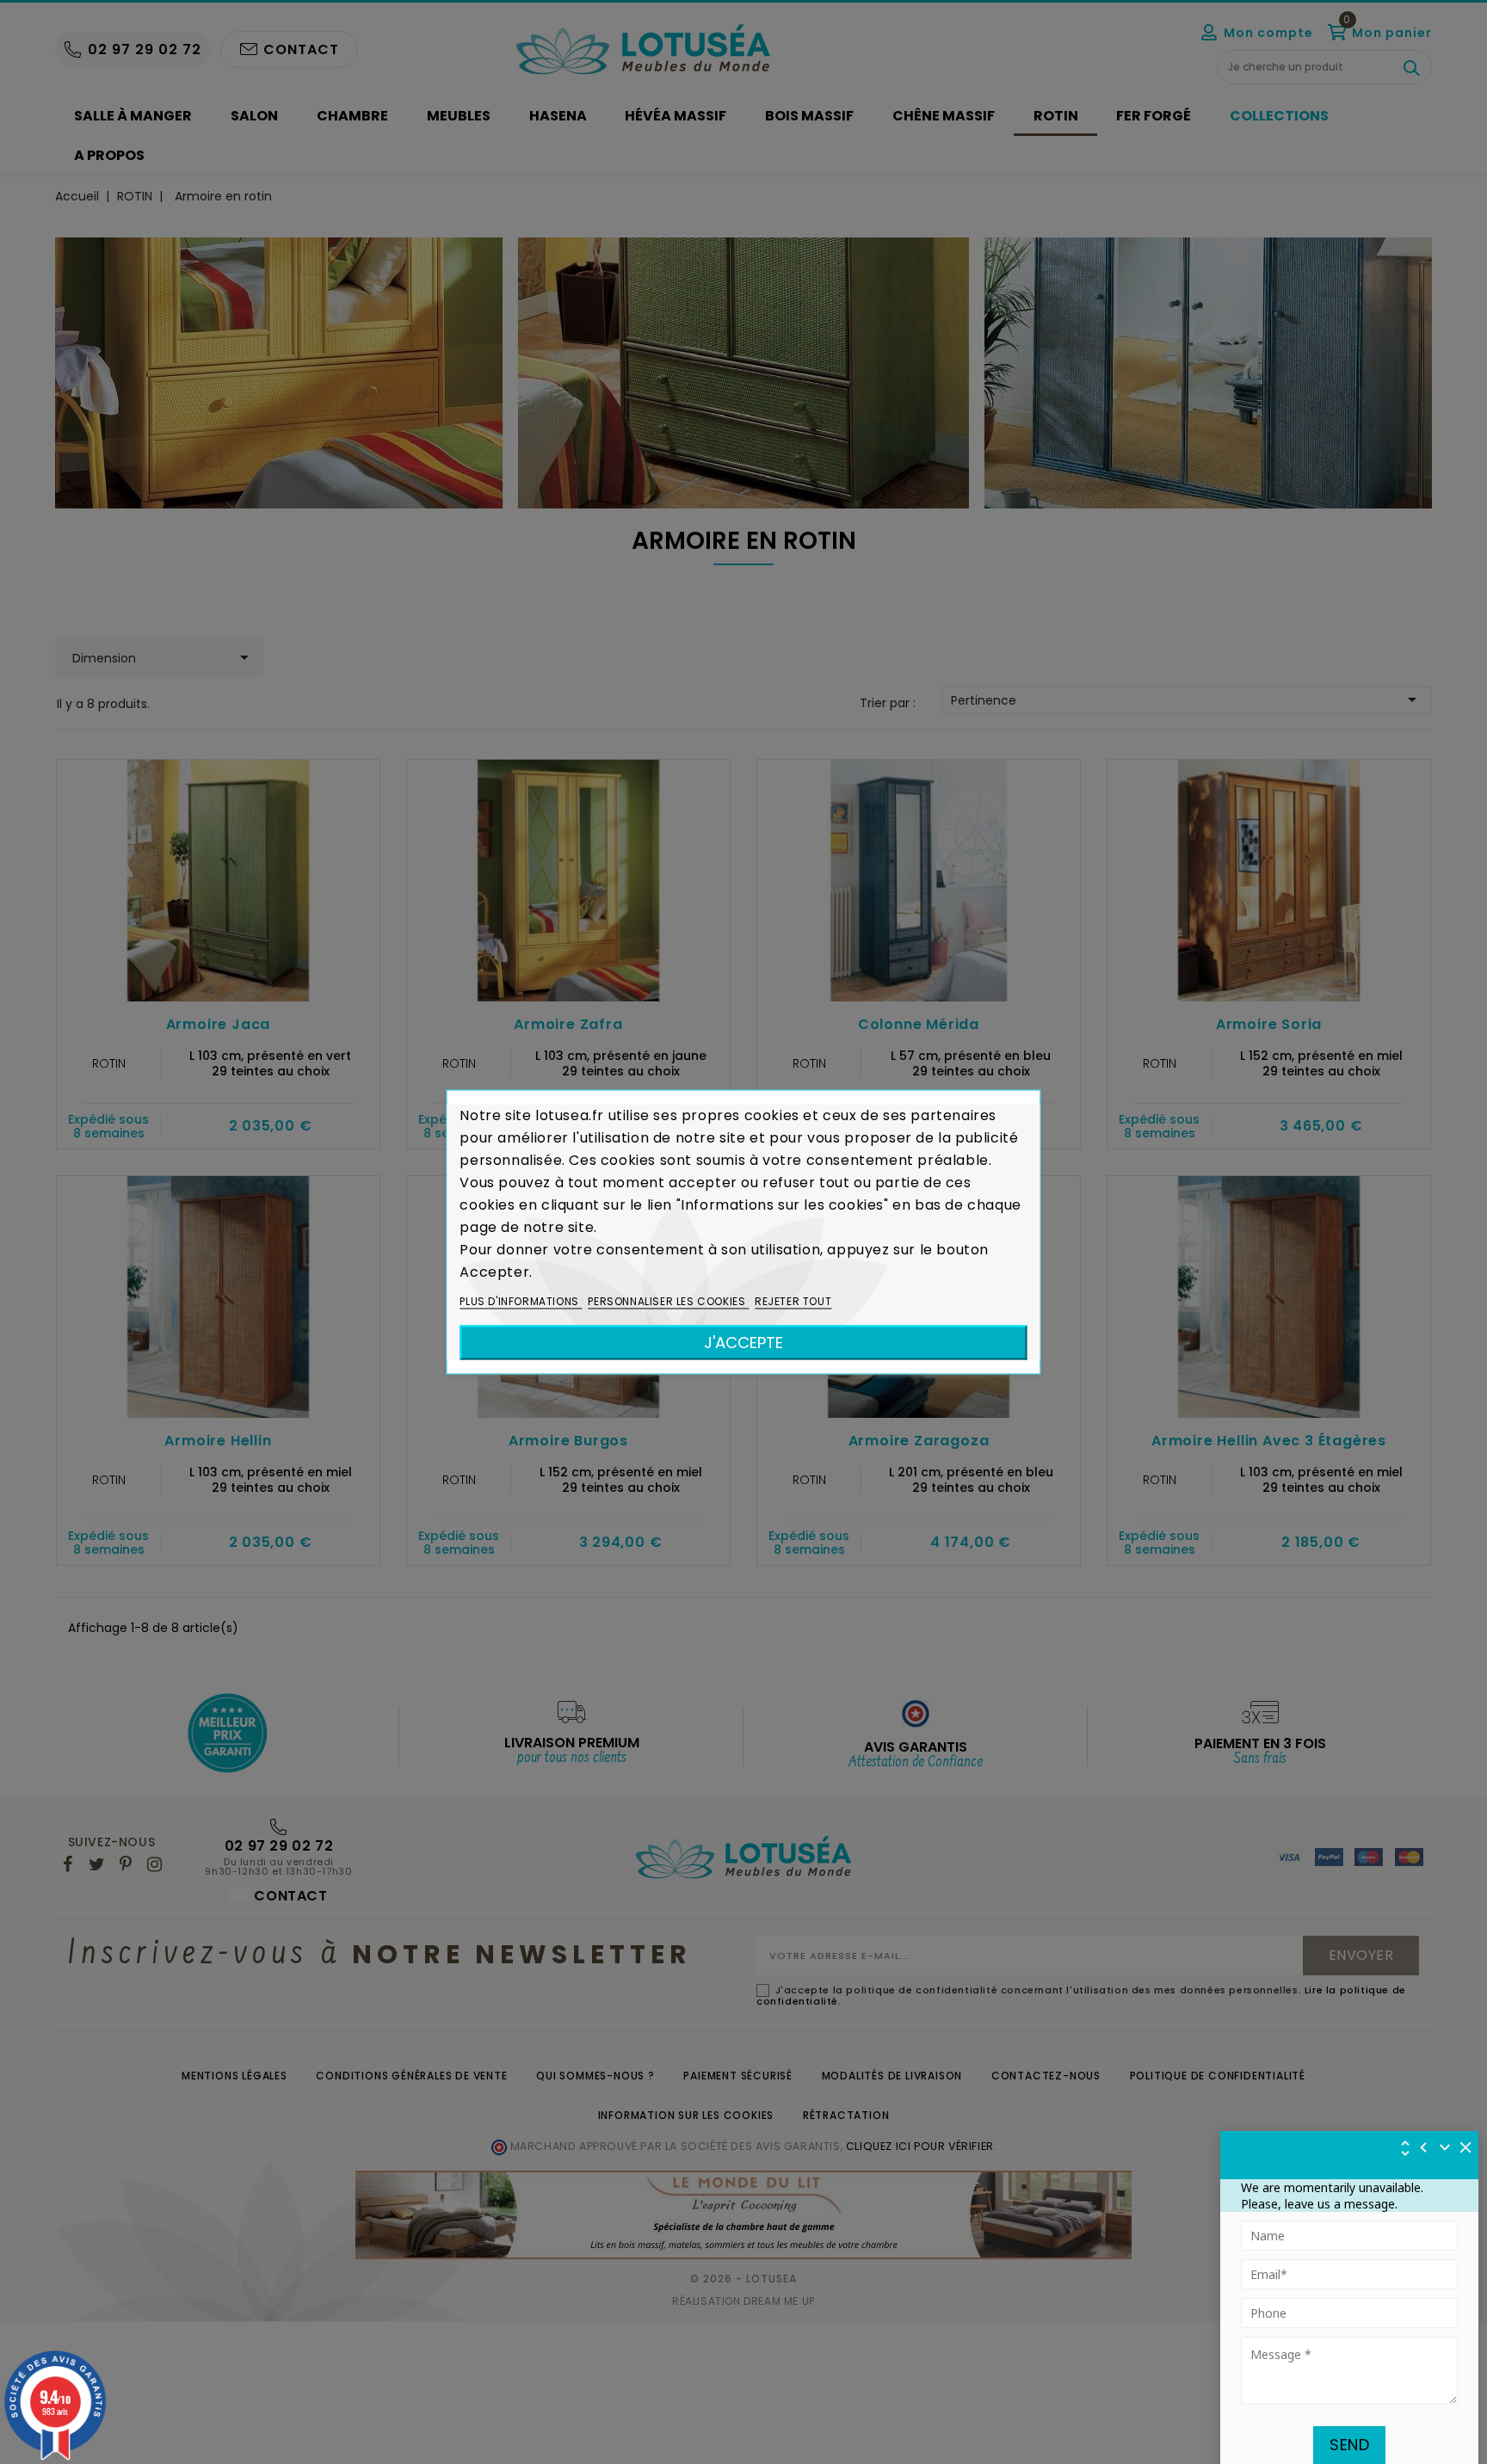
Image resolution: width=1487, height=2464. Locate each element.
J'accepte (743, 1343)
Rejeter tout (793, 1301)
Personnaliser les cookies (668, 1301)
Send (1349, 2445)
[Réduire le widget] (1445, 2147)
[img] (1466, 2147)
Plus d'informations (521, 1301)
